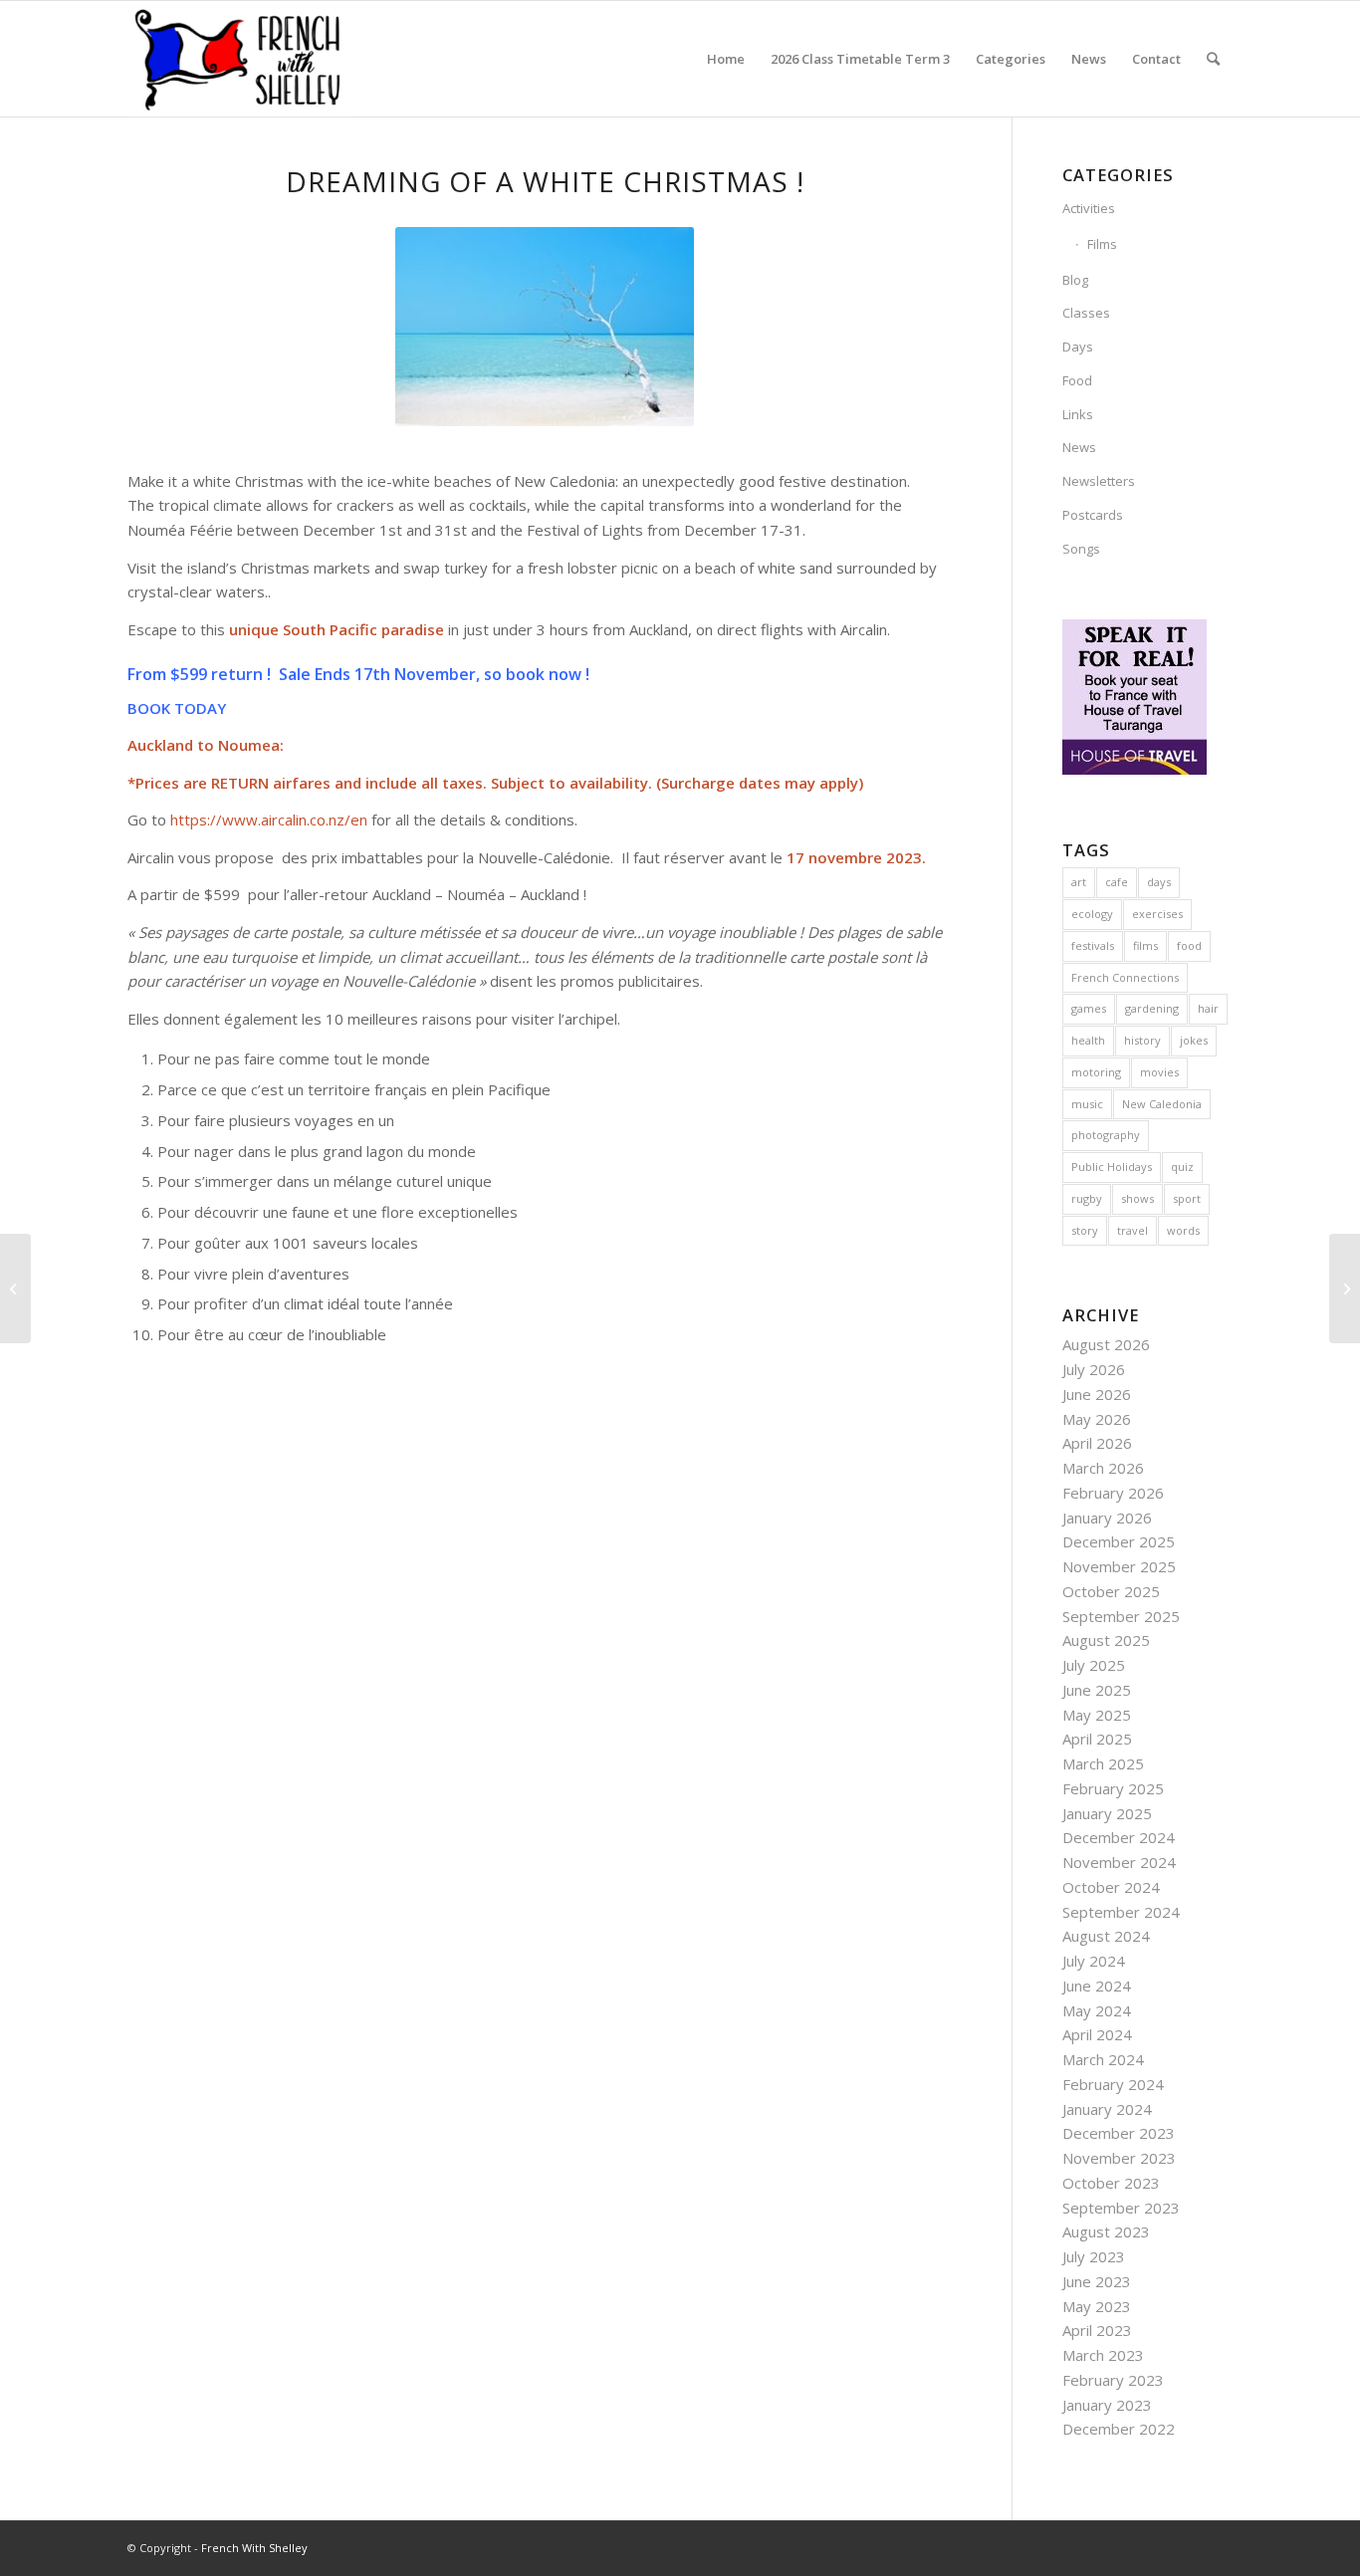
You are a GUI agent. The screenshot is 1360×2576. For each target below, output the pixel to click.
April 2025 (1097, 1739)
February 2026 (1113, 1493)
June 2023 (1097, 2281)
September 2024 (1121, 1912)
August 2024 (1106, 1936)
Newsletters (1099, 481)
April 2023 (1097, 2330)
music (1087, 1104)
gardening (1152, 1008)
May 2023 (1097, 2306)
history (1142, 1040)
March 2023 (1103, 2355)
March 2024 (1103, 2059)
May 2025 (1097, 1715)
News (1079, 447)
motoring (1096, 1072)
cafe (1117, 882)
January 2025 (1107, 1813)
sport (1187, 1198)
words (1183, 1230)
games (1089, 1008)
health (1088, 1040)
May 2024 (1097, 2010)
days (1159, 882)
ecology (1092, 914)
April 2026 (1097, 1443)
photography (1106, 1135)
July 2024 (1094, 1961)
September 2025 (1121, 1616)
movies (1159, 1072)
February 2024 (1113, 2084)
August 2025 (1106, 1640)
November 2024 (1119, 1862)
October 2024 (1111, 1887)
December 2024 (1119, 1837)
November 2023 (1119, 2158)
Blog (1075, 280)
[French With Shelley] (239, 59)
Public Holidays (1112, 1167)
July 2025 (1094, 1665)
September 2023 (1121, 2208)
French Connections (1125, 977)
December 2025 (1119, 1541)
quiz (1182, 1167)
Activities (1089, 208)
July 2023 (1094, 2256)
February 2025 (1113, 1788)
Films (1102, 244)
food (1189, 945)
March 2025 (1103, 1763)
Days (1078, 347)
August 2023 (1106, 2231)
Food (1077, 380)
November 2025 (1119, 1566)
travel (1133, 1230)
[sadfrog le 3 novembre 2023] (15, 1288)
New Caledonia (1162, 1104)
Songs (1081, 549)
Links (1078, 414)
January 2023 (1107, 2405)
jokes (1194, 1040)
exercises (1157, 914)
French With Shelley (254, 2548)
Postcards (1093, 515)
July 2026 (1094, 1369)
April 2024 (1097, 2034)
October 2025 (1111, 1591)
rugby (1087, 1198)
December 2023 (1119, 2133)
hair (1208, 1008)
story (1085, 1230)
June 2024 (1097, 1986)
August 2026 (1106, 1344)
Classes (1086, 313)
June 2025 (1097, 1690)
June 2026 (1097, 1394)
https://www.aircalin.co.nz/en (269, 820)
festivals (1093, 945)
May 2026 (1097, 1419)
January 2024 (1107, 2109)
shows (1137, 1198)
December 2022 (1119, 2429)
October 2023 (1111, 2183)
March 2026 (1103, 1468)
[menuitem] (726, 59)
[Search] (1213, 59)
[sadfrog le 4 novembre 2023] (1345, 1288)
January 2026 (1107, 1518)
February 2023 (1113, 2380)
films (1145, 945)
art (1079, 882)
